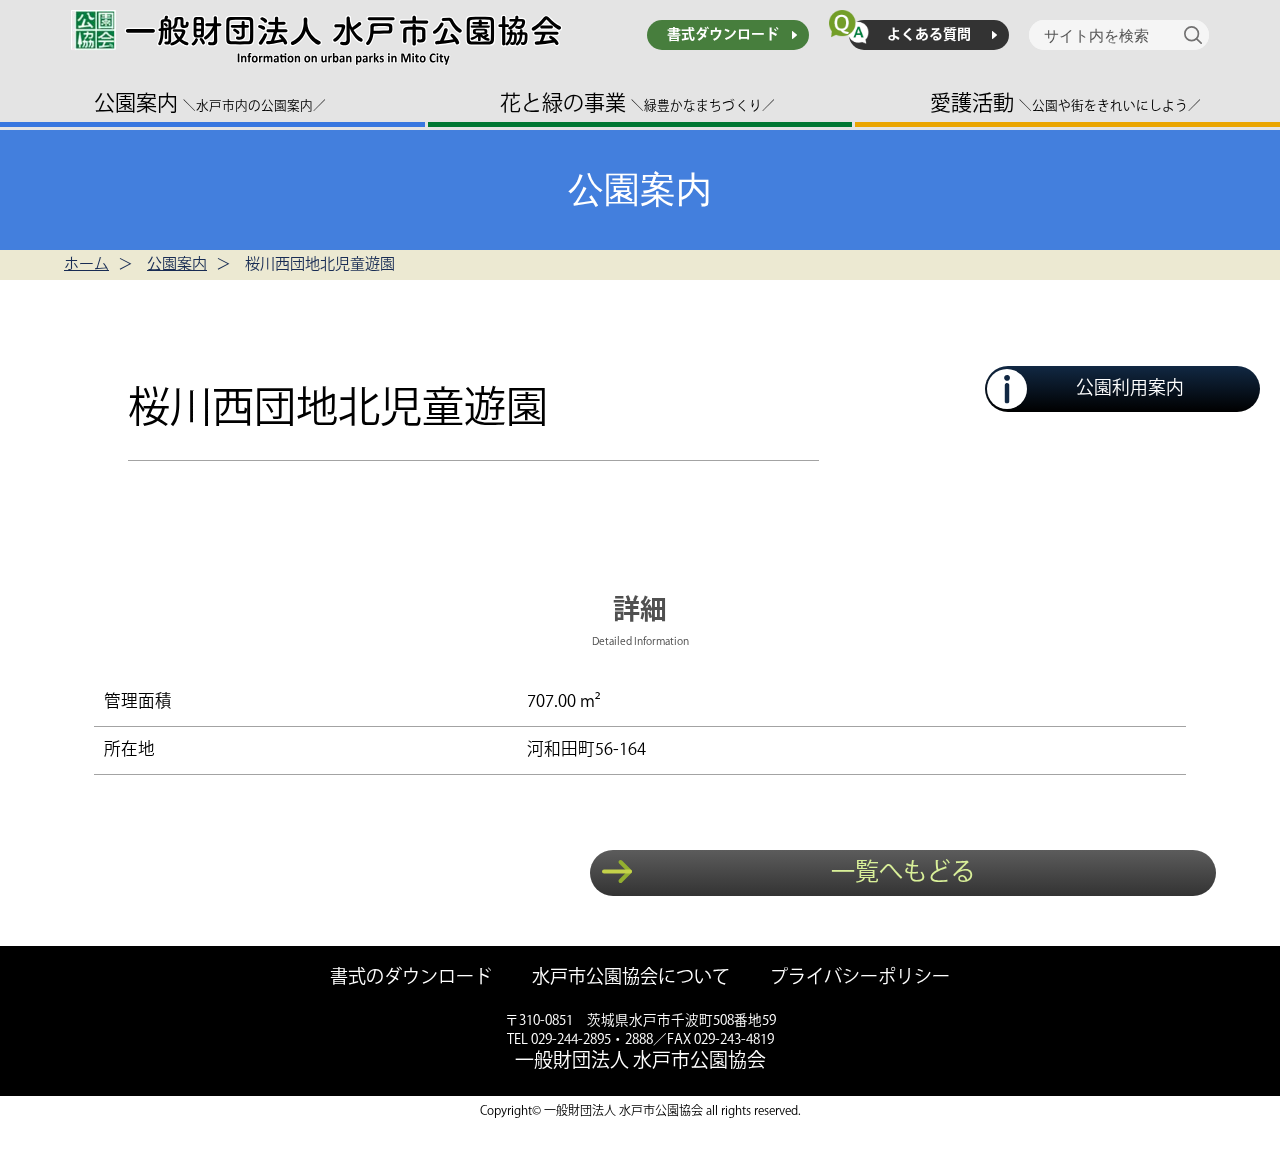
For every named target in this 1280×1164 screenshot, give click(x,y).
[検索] (1196, 35)
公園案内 (210, 103)
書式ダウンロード (723, 35)
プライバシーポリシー (860, 978)
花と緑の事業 (637, 103)
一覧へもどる (903, 872)
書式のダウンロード (411, 978)
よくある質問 (929, 35)
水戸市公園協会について (631, 978)
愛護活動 (1065, 103)
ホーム (86, 264)
